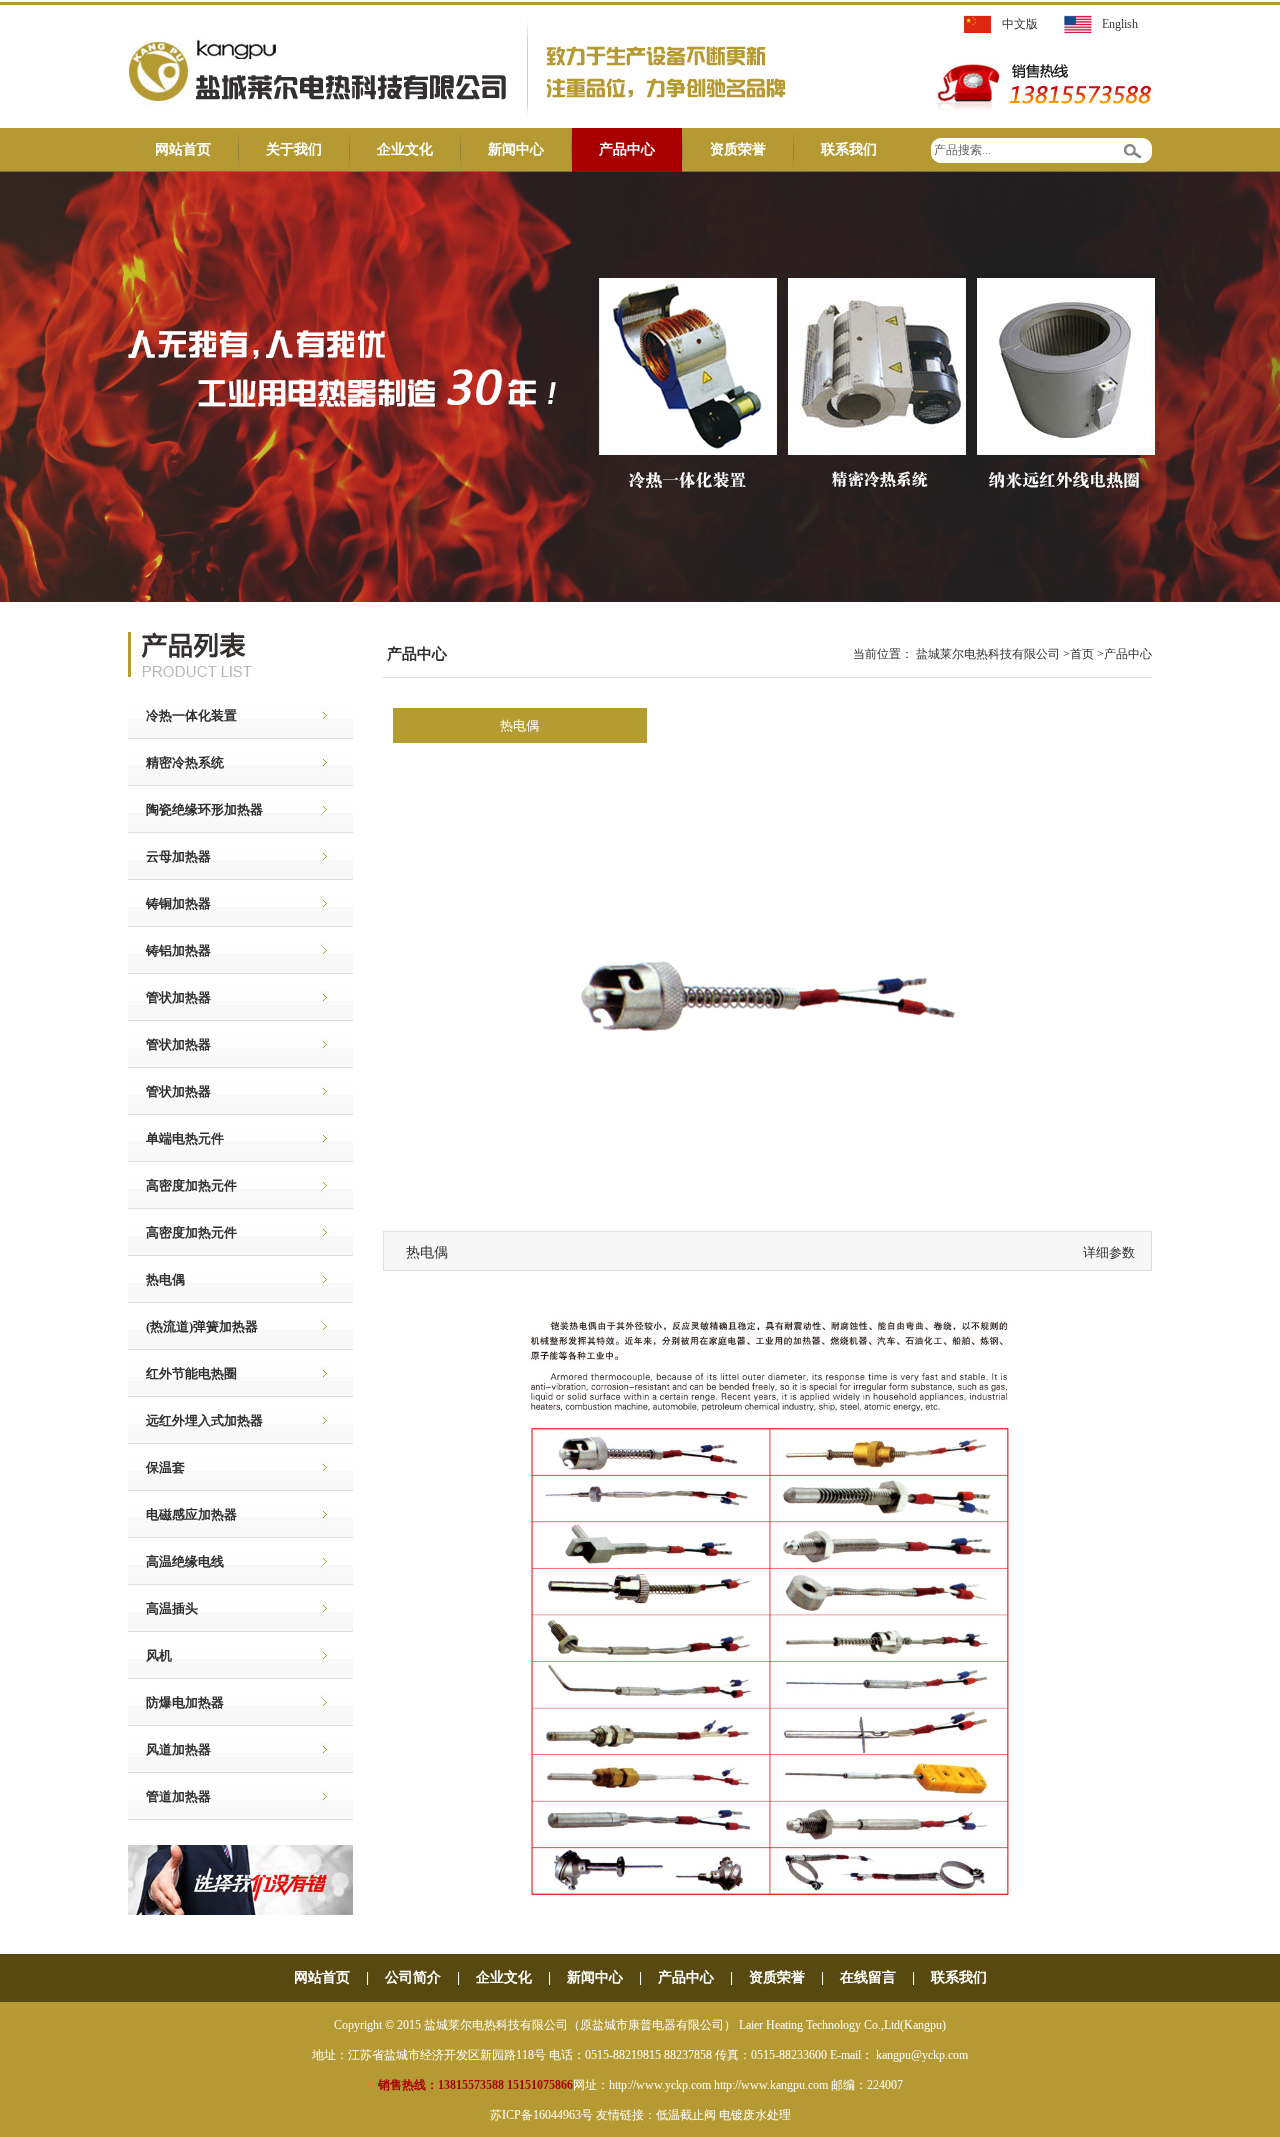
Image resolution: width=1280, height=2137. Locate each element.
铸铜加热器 (169, 903)
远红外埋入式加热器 (195, 1420)
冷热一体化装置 (182, 715)
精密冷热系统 (176, 762)
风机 (150, 1655)
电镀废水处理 (755, 2115)
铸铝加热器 (169, 950)
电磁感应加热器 (182, 1514)
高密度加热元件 (182, 1185)
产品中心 (627, 149)
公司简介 (413, 1977)
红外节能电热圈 (182, 1373)
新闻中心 (516, 149)
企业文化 (405, 149)
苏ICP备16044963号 (541, 2115)
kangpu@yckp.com (922, 2055)
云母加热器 (169, 856)
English (1120, 24)
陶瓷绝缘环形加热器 (195, 809)
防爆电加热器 (176, 1702)
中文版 (1020, 24)
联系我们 (849, 149)
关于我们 (294, 149)
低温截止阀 (686, 2115)
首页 (1082, 654)
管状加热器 (169, 997)
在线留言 (868, 1977)
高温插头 (163, 1608)
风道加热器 (169, 1749)
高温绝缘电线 (176, 1561)
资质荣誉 (738, 149)
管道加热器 (169, 1796)
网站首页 (183, 149)
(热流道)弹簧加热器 (193, 1326)
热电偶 (156, 1279)
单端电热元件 (176, 1138)
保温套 (156, 1467)
